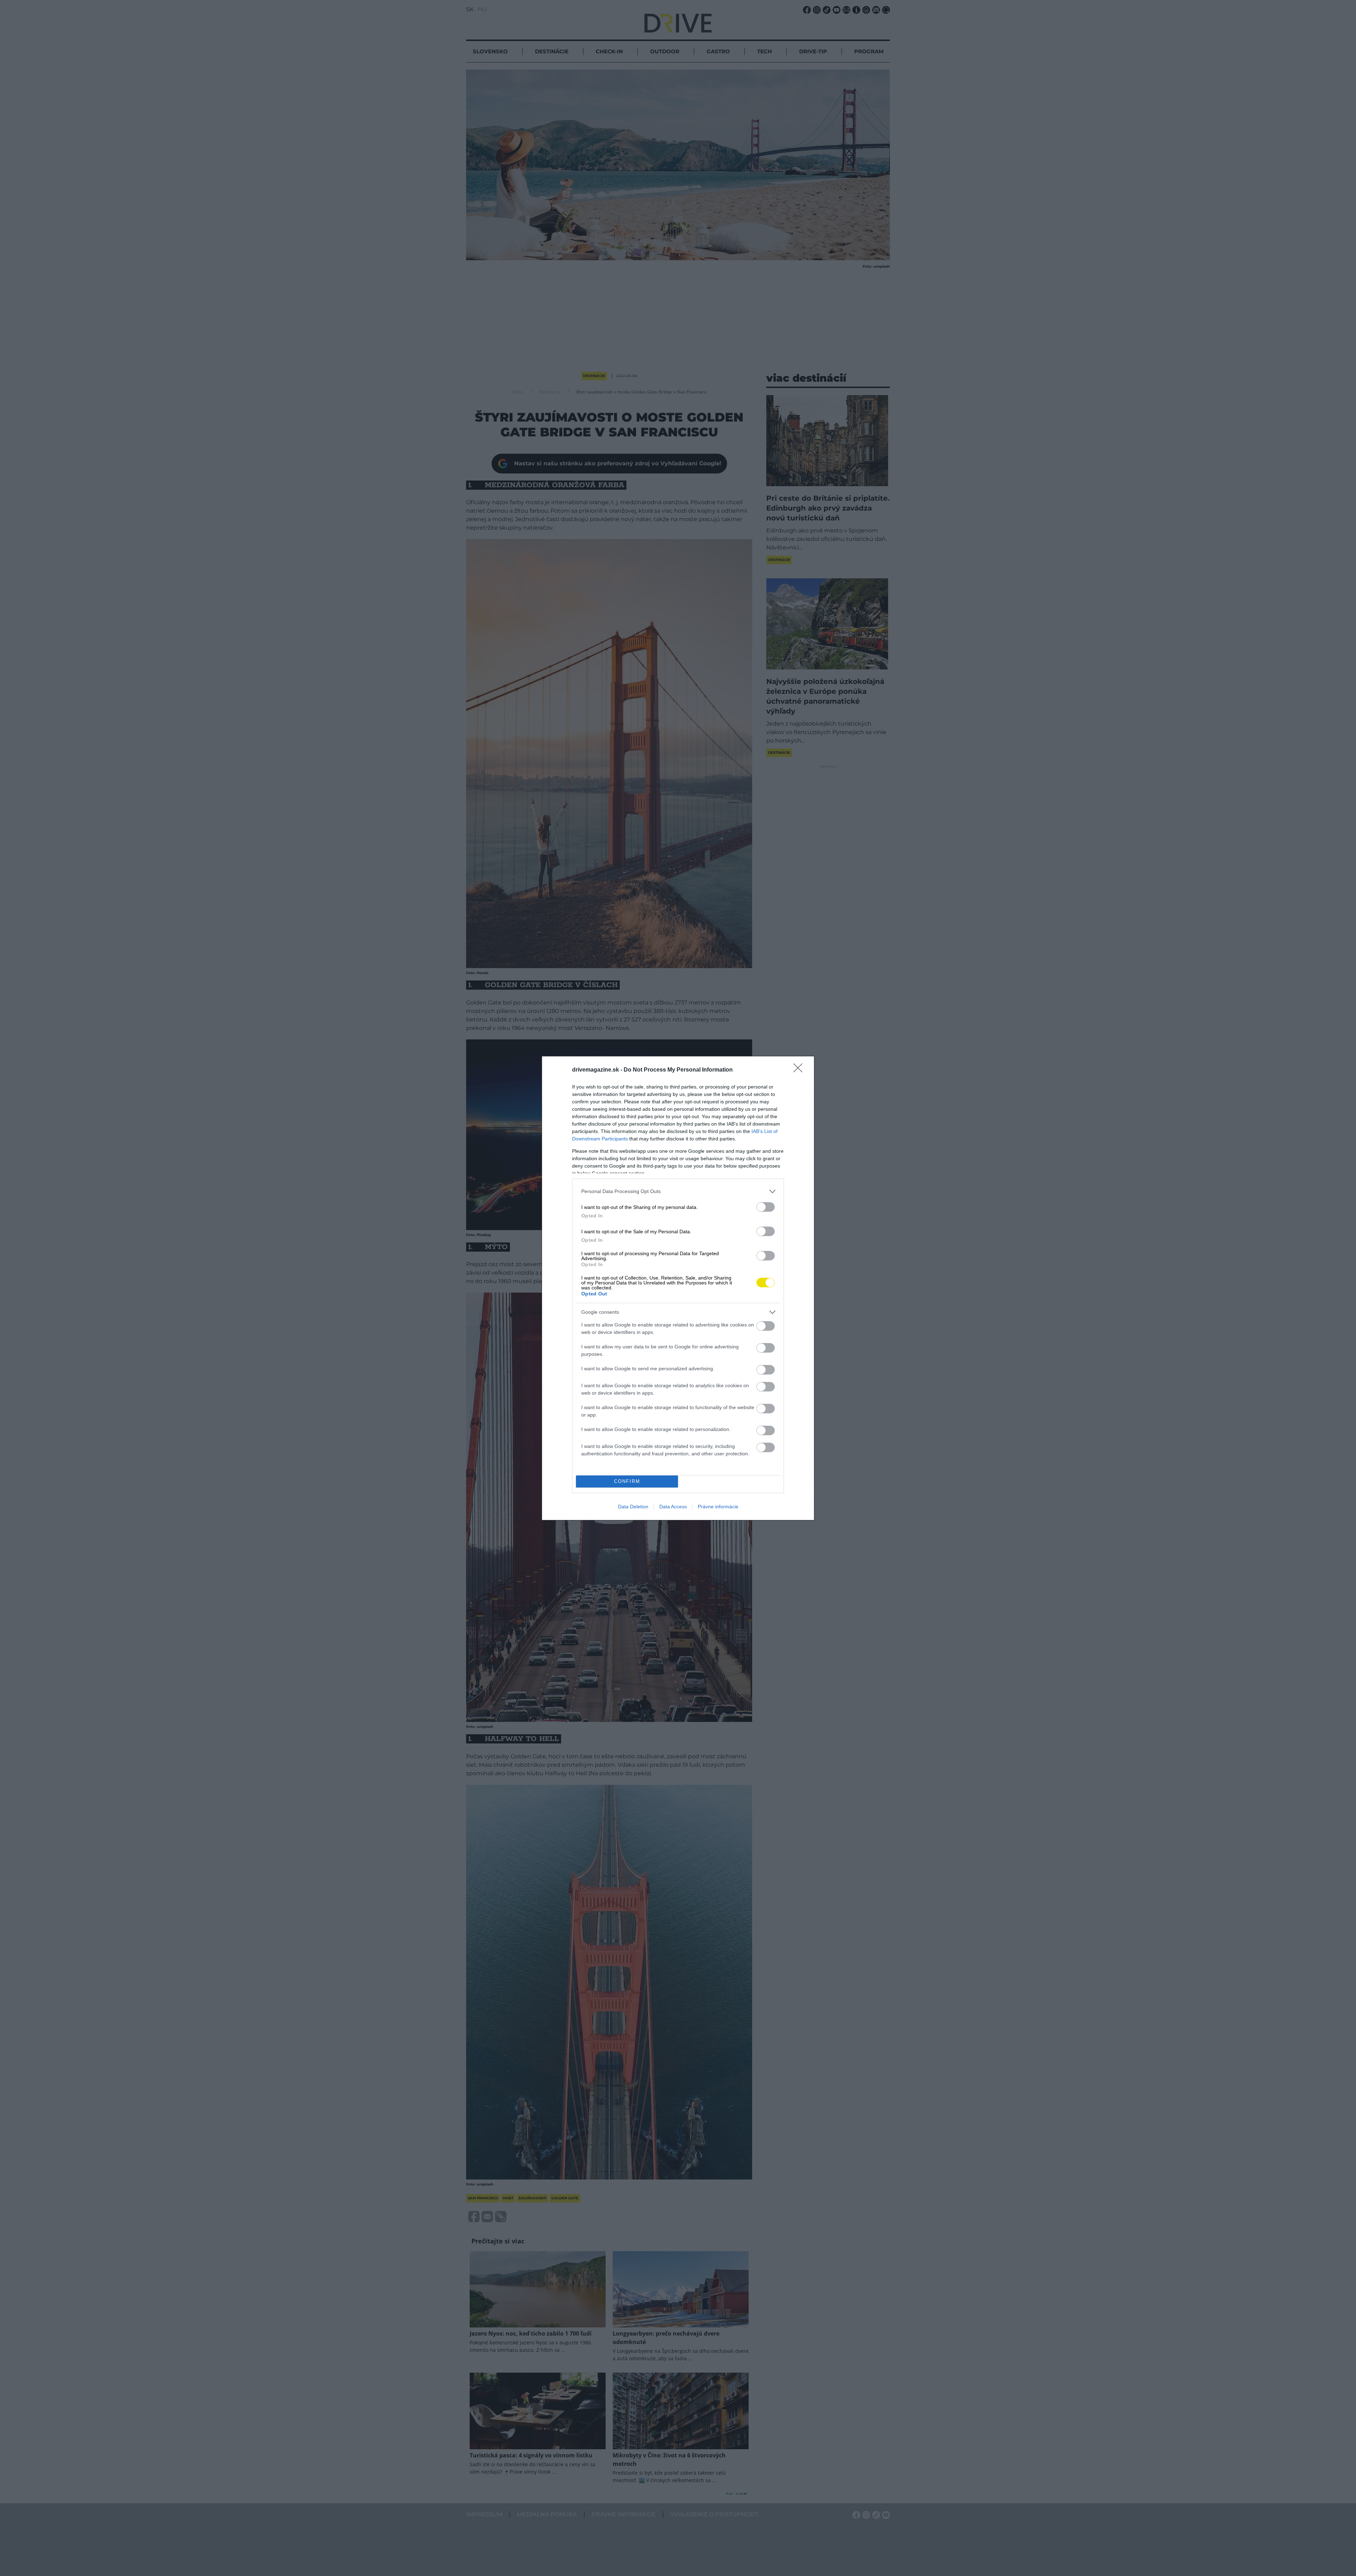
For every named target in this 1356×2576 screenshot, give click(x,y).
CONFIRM (627, 1481)
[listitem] (678, 1191)
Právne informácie (718, 1507)
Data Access (673, 1507)
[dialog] (678, 1288)
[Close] (800, 1070)
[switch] (766, 1207)
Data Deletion (633, 1507)
